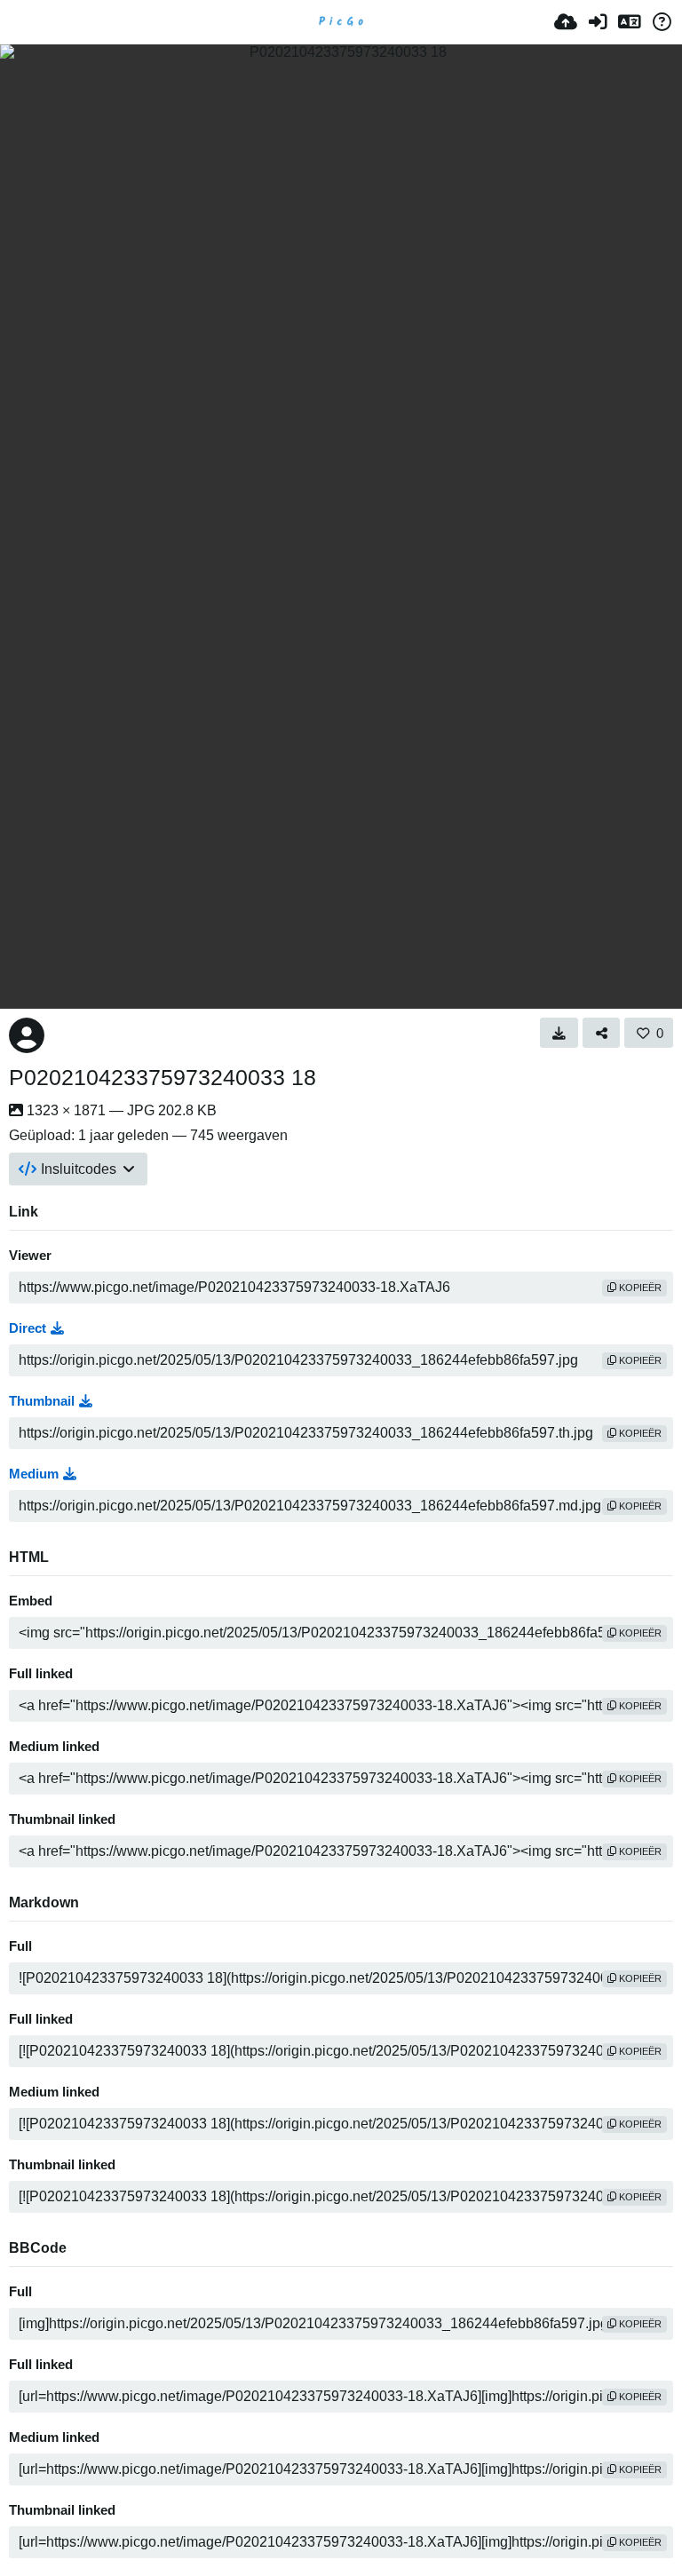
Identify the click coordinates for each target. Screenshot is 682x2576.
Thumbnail (42, 1401)
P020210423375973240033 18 (163, 1077)
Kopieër (639, 1288)
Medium (34, 1474)
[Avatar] (27, 1035)
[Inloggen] (598, 22)
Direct (28, 1328)
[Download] (559, 1033)
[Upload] (566, 22)
